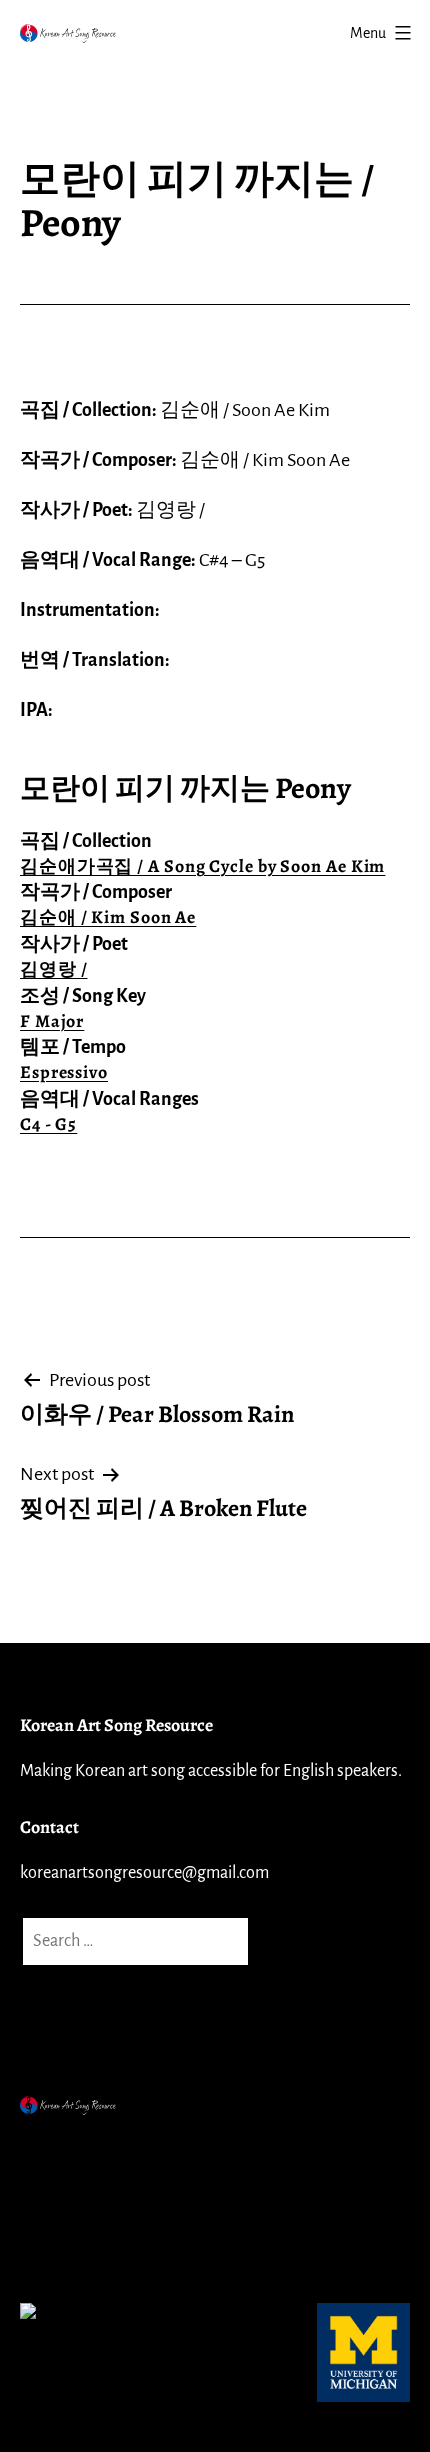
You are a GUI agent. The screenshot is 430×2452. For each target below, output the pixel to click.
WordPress (199, 2149)
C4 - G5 (48, 1124)
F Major (52, 1021)
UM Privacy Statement (105, 2198)
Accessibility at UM (93, 2248)
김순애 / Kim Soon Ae (108, 917)
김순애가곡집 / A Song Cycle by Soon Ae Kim (202, 866)
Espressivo (64, 1072)
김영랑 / (54, 969)
